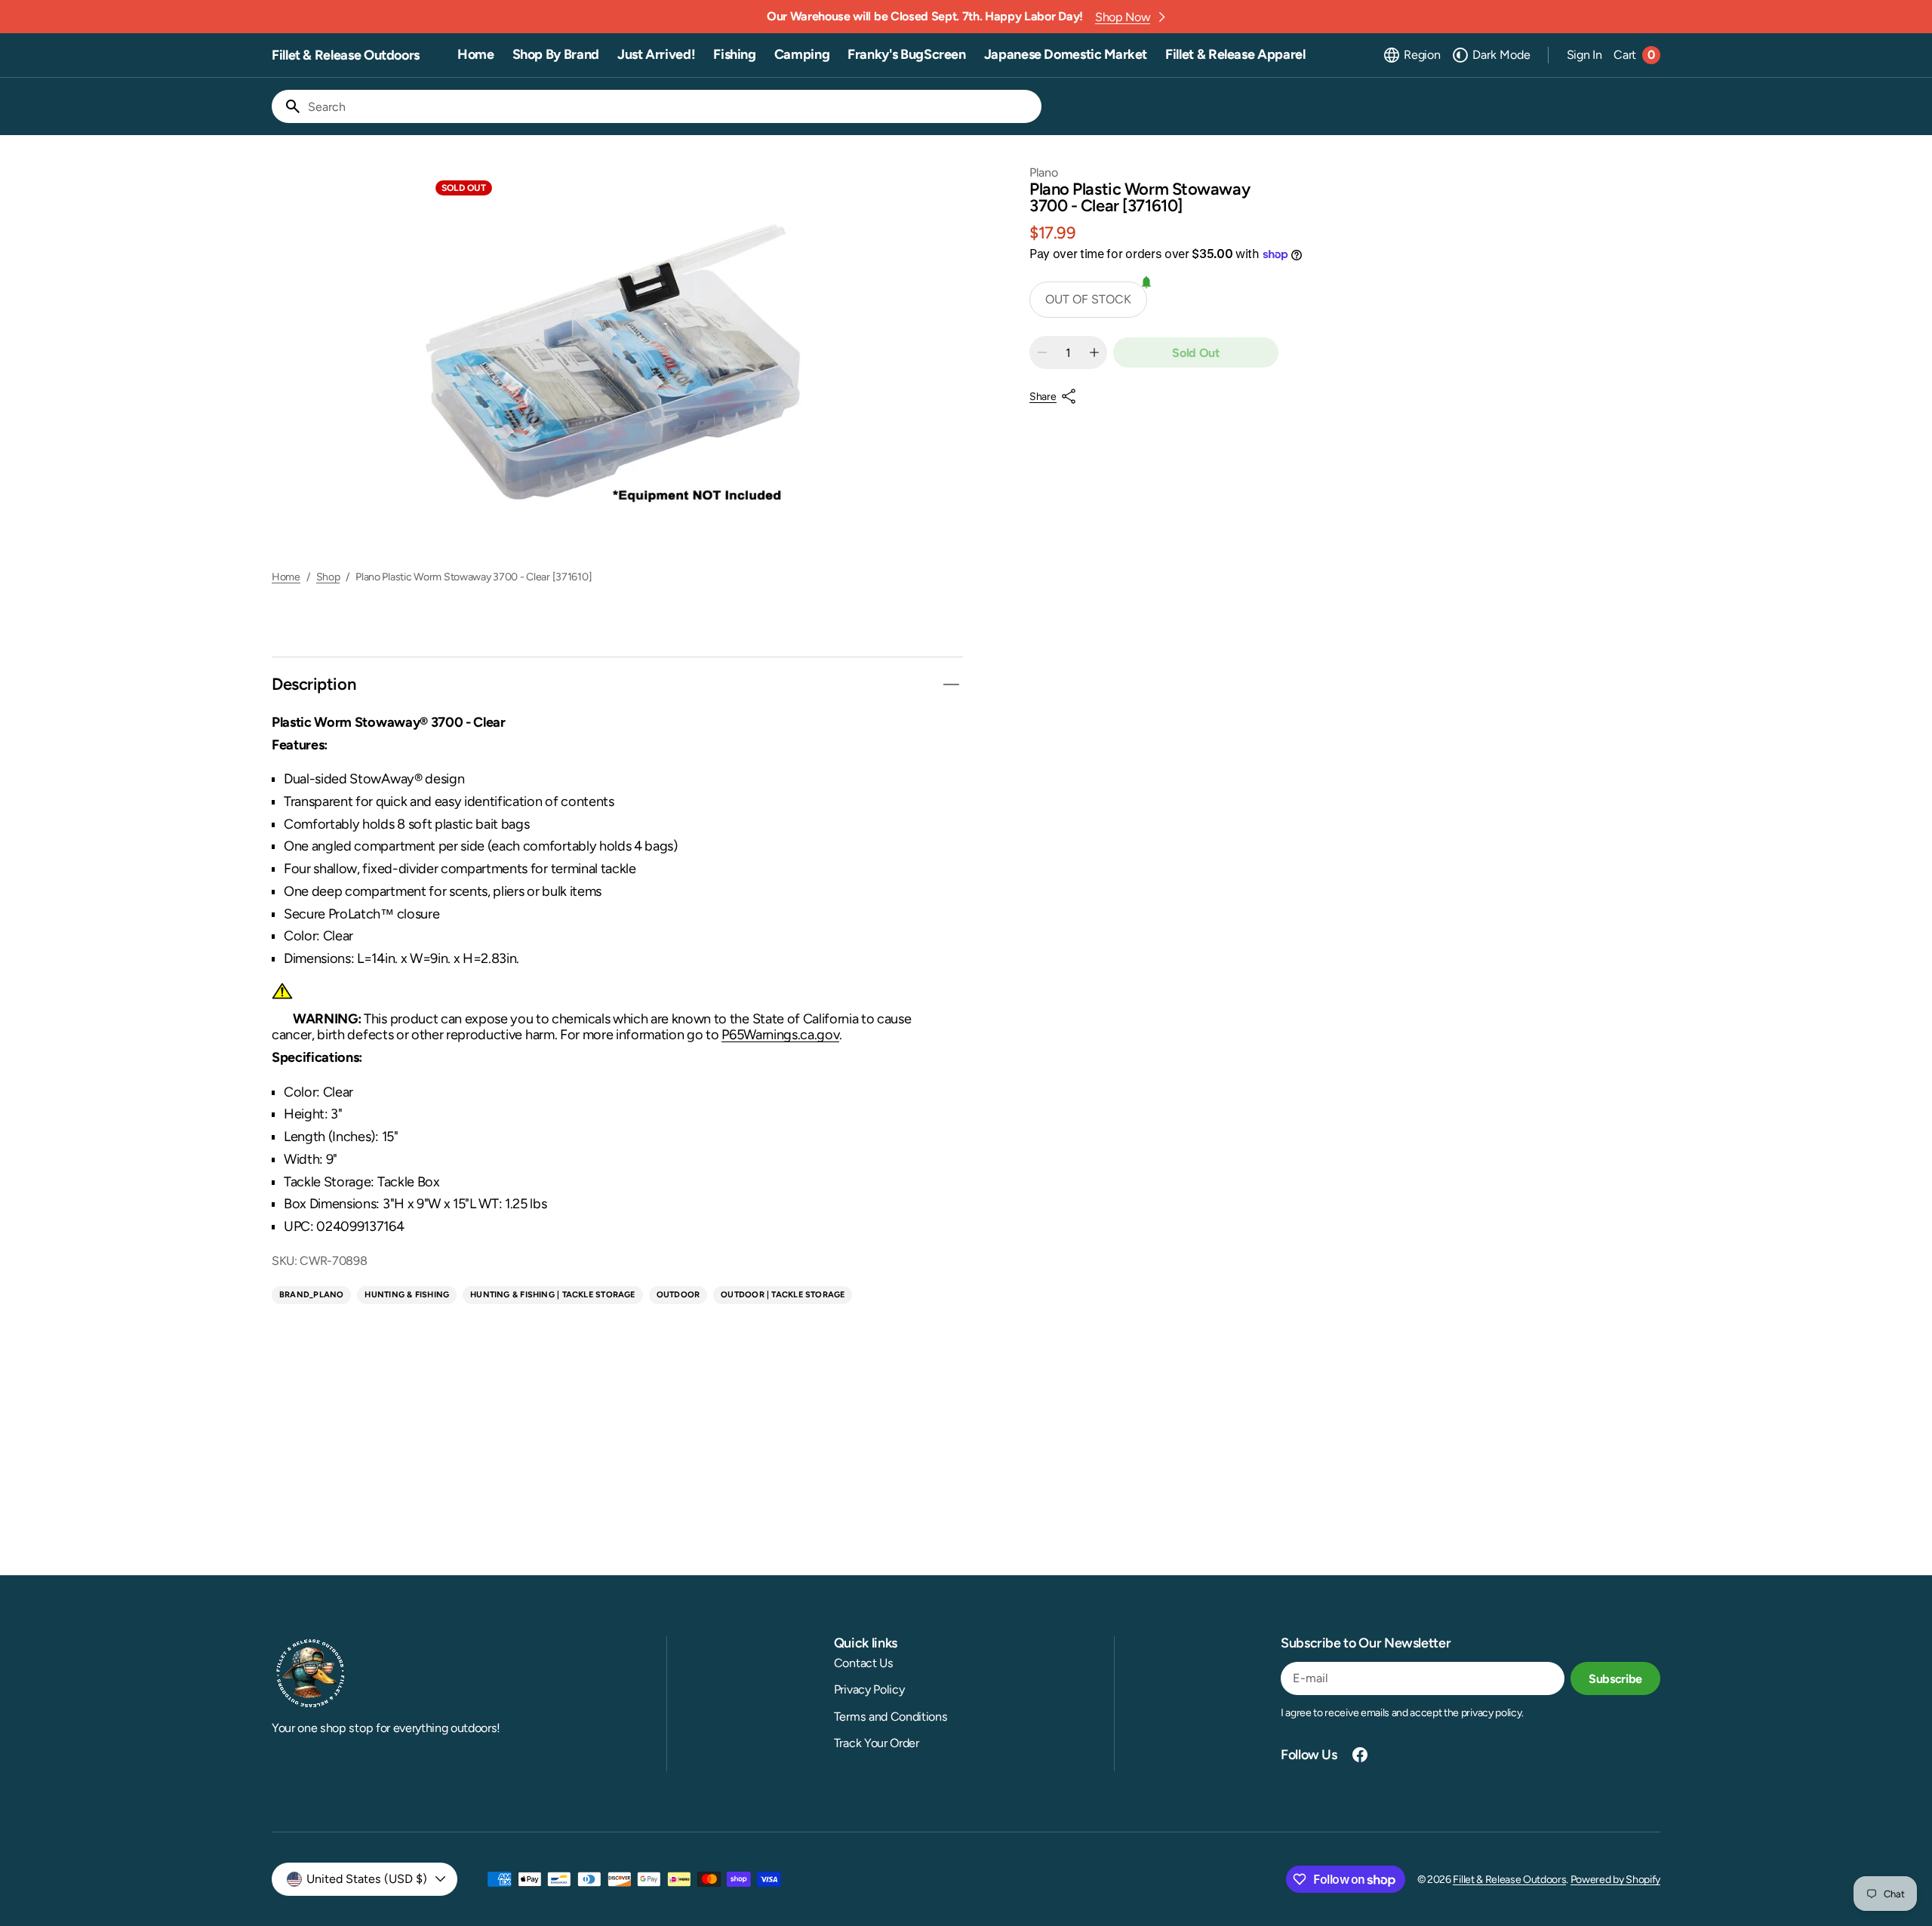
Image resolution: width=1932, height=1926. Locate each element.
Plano (1043, 172)
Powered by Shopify (1615, 1880)
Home (286, 577)
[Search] (287, 106)
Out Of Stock (1088, 299)
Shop (328, 577)
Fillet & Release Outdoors (1509, 1880)
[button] (1411, 55)
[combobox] (672, 106)
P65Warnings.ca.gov (780, 1035)
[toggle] (951, 685)
